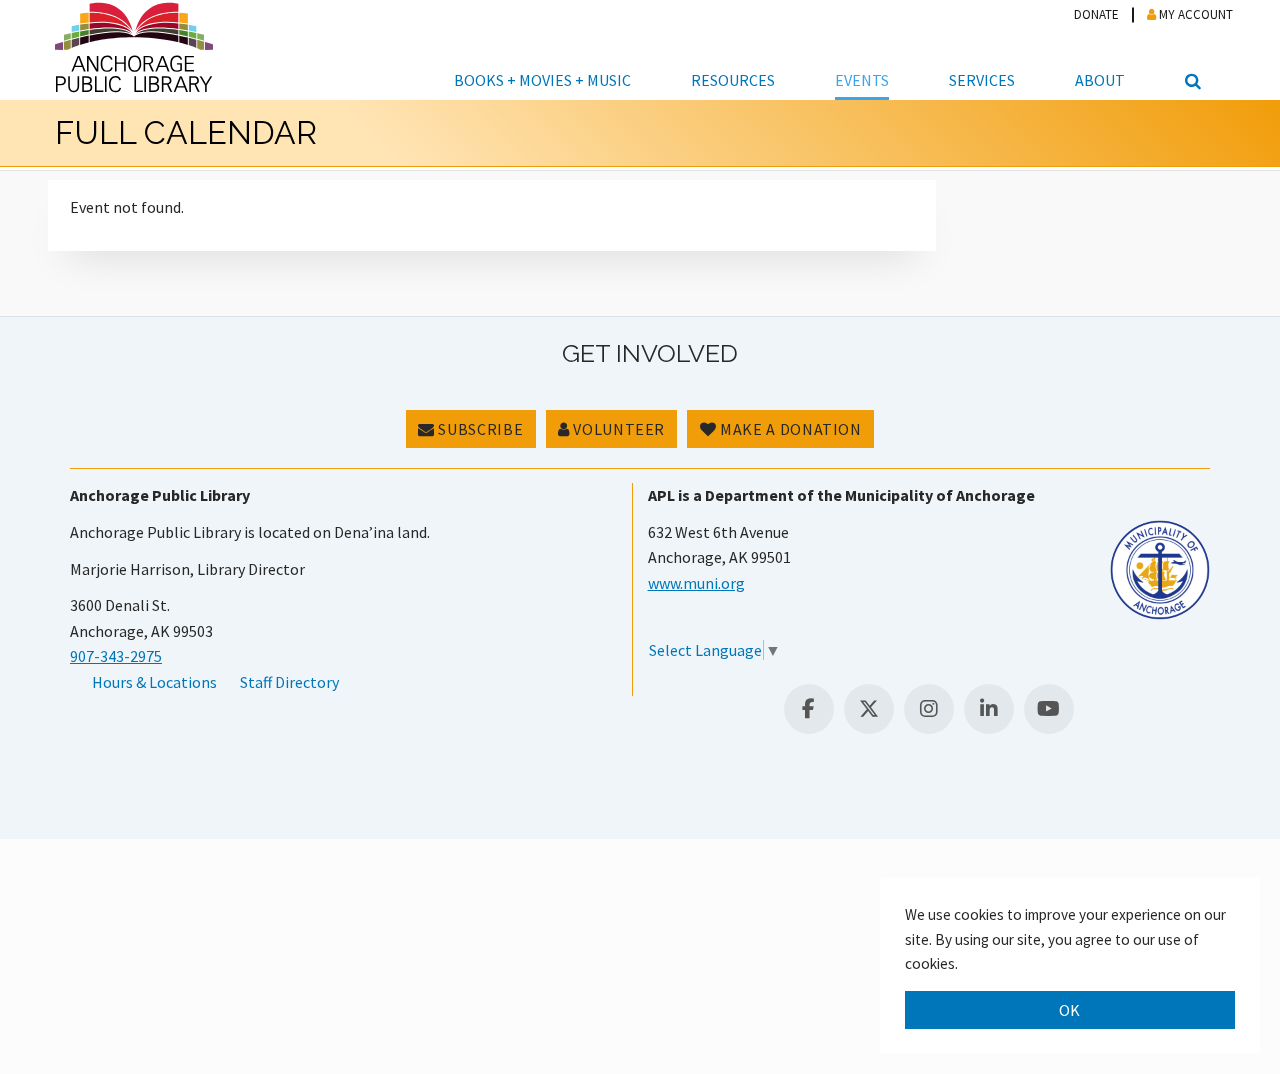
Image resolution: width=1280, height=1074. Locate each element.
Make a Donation (789, 429)
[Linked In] (989, 709)
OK (1070, 1010)
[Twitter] (869, 709)
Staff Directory (289, 682)
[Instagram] (929, 709)
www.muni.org (696, 583)
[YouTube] (1049, 709)
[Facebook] (809, 709)
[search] (1190, 50)
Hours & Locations (154, 682)
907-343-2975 (116, 656)
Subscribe (479, 429)
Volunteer (617, 429)
